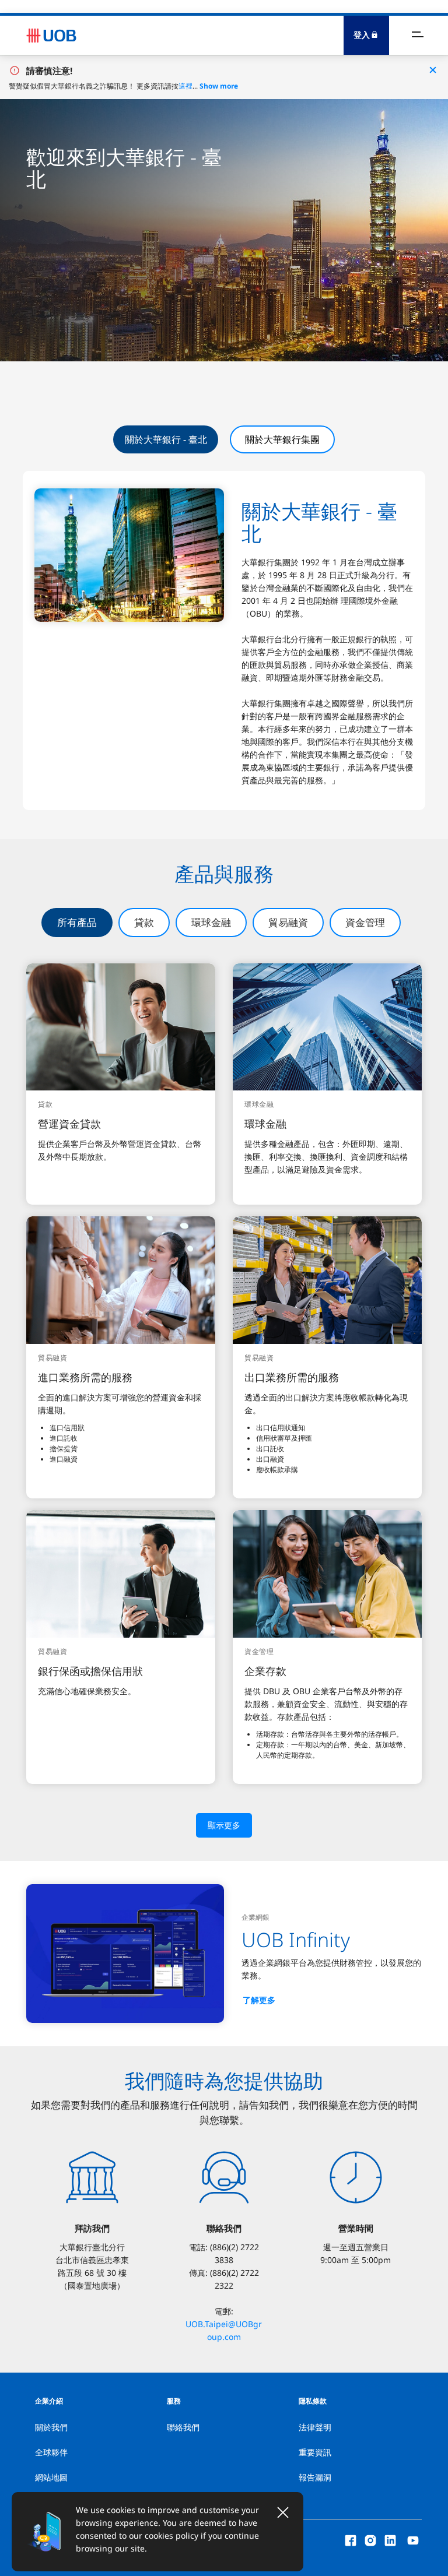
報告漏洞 (315, 2477)
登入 (362, 35)
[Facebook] (351, 2540)
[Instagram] (370, 2540)
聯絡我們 (183, 2427)
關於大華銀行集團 (282, 439)
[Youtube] (413, 2540)
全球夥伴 (51, 2452)
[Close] (283, 2512)
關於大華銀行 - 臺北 (166, 439)
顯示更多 (224, 1825)
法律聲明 (315, 2427)
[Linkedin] (390, 2540)
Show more (219, 86)
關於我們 (51, 2427)
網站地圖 (51, 2477)
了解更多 (259, 2000)
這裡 (185, 86)
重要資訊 (315, 2452)
